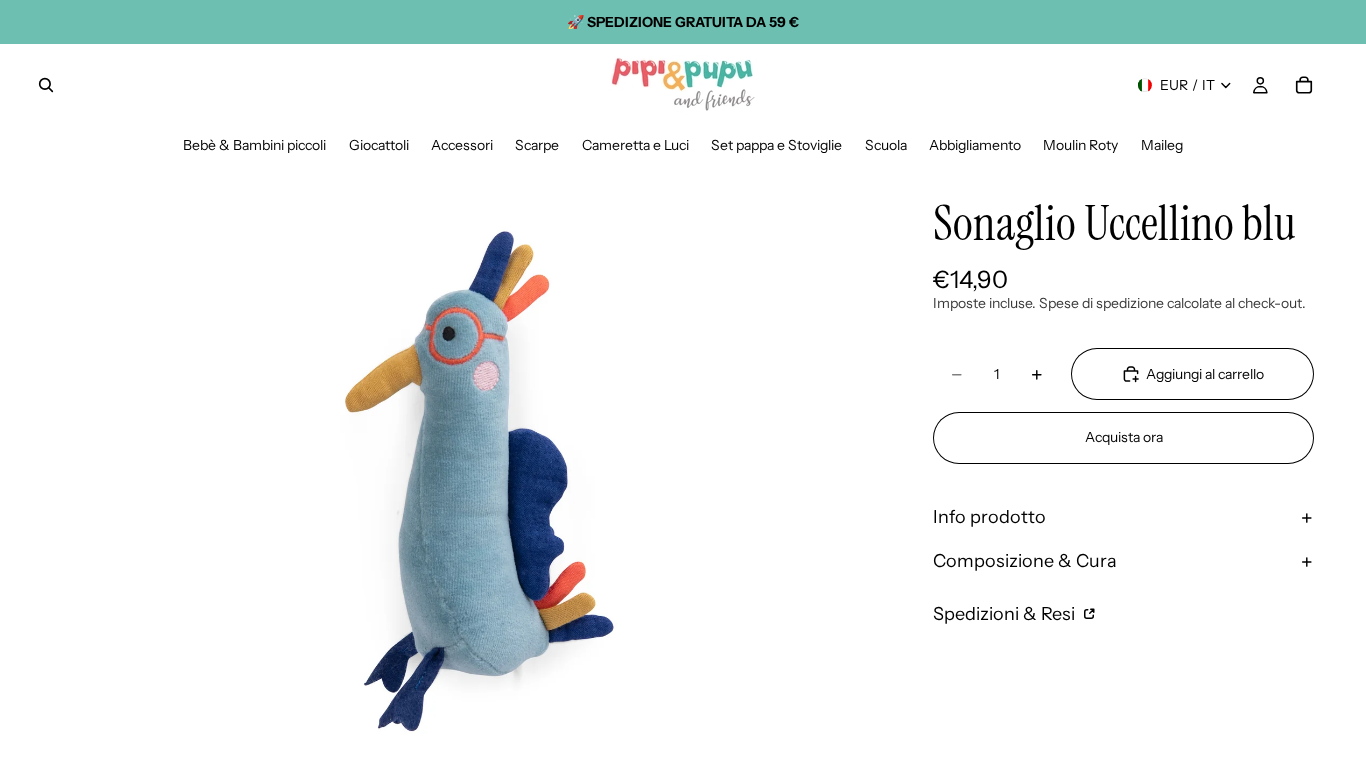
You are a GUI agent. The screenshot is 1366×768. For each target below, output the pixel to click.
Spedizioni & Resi (1006, 614)
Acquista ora (1124, 437)
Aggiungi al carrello (1205, 374)
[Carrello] (1304, 85)
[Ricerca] (46, 85)
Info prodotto (989, 517)
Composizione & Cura (1025, 561)
